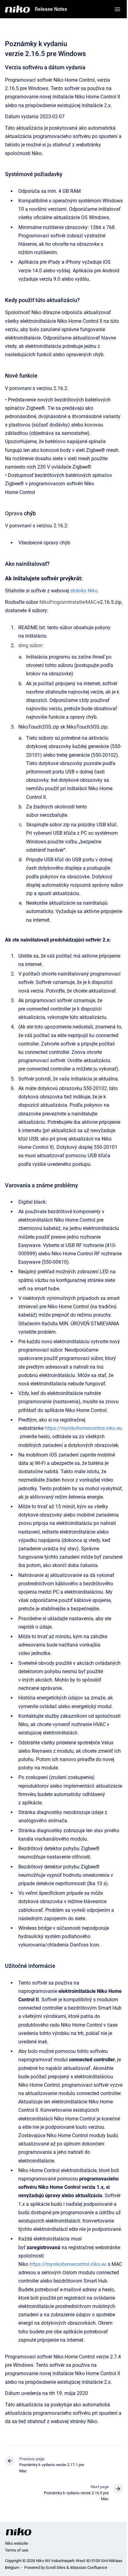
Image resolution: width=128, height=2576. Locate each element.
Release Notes (51, 9)
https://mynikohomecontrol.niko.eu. (84, 1428)
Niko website (16, 2543)
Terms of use (17, 2550)
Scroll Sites (56, 2567)
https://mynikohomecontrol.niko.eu (68, 2264)
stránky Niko (84, 591)
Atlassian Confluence (89, 2567)
